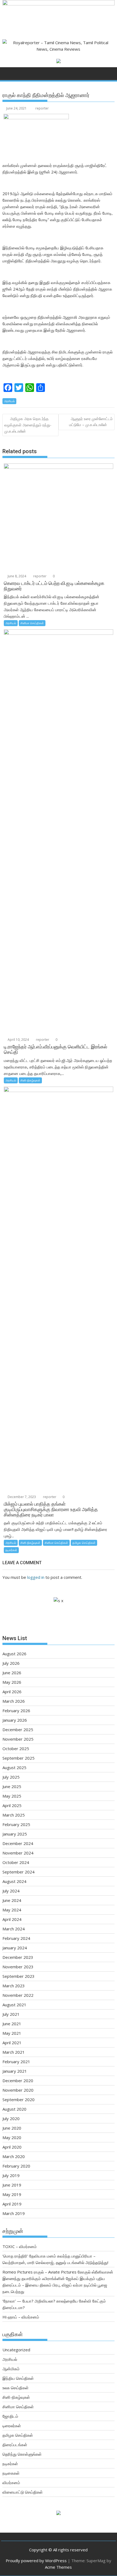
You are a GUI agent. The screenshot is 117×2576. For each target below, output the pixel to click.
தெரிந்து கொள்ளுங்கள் (22, 2454)
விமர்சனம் (11, 2482)
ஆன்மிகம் (11, 2369)
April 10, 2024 (18, 1040)
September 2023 (19, 1976)
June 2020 (12, 2128)
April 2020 (12, 2147)
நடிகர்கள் (11, 1550)
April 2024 (12, 1919)
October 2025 (16, 1749)
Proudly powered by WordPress (36, 2561)
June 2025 (12, 1786)
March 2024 (14, 1929)
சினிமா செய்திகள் (32, 623)
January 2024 (15, 1948)
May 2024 (12, 1910)
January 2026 (15, 1720)
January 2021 (15, 2071)
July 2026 (11, 1663)
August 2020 (14, 2109)
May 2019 (12, 2194)
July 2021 (11, 2014)
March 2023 (14, 1986)
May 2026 (12, 1682)
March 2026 (14, 1701)
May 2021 (12, 2033)
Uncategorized (16, 2350)
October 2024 (16, 1862)
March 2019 (14, 2213)
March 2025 (14, 1815)
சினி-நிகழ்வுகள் (30, 1080)
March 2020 (14, 2156)
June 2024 (12, 1900)
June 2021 (12, 2024)
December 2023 (18, 1957)
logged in (36, 1577)
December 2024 (18, 1843)
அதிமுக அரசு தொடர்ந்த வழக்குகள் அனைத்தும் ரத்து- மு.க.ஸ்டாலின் (28, 425)
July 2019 (11, 2175)
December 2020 (18, 2081)
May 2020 (12, 2137)
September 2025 (19, 1758)
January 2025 (15, 1834)
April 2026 (12, 1692)
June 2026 (12, 1673)
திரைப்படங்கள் (15, 2445)
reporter (42, 108)
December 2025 (18, 1730)
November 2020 (18, 2090)
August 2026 (14, 1654)
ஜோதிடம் (10, 2416)
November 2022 (18, 1995)
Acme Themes (58, 2567)
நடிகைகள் (11, 2473)
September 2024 (19, 1872)
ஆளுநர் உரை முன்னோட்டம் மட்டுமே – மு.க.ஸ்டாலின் (91, 422)
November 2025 (18, 1739)
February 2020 (16, 2166)
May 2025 (12, 1796)
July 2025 (11, 1777)
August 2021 (14, 2005)
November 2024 (18, 1853)
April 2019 (12, 2204)
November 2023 (18, 1967)
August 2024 (14, 1881)
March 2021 (14, 2052)
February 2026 (16, 1711)
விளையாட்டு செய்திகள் (23, 2492)
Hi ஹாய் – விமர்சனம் (21, 2317)
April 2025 (12, 1805)
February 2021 (16, 2062)
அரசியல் (9, 401)
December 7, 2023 (21, 1497)
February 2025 (16, 1824)
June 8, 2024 (16, 576)
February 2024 (16, 1938)
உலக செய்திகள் (16, 2388)
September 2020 (19, 2100)
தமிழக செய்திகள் (84, 1543)
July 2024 (11, 1891)
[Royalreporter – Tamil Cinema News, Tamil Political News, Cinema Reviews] (58, 4)
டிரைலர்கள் (12, 2426)
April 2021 (12, 2043)
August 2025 (14, 1767)
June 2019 (12, 2185)
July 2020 (11, 2118)
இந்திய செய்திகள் (18, 2378)
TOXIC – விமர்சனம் (20, 2246)
